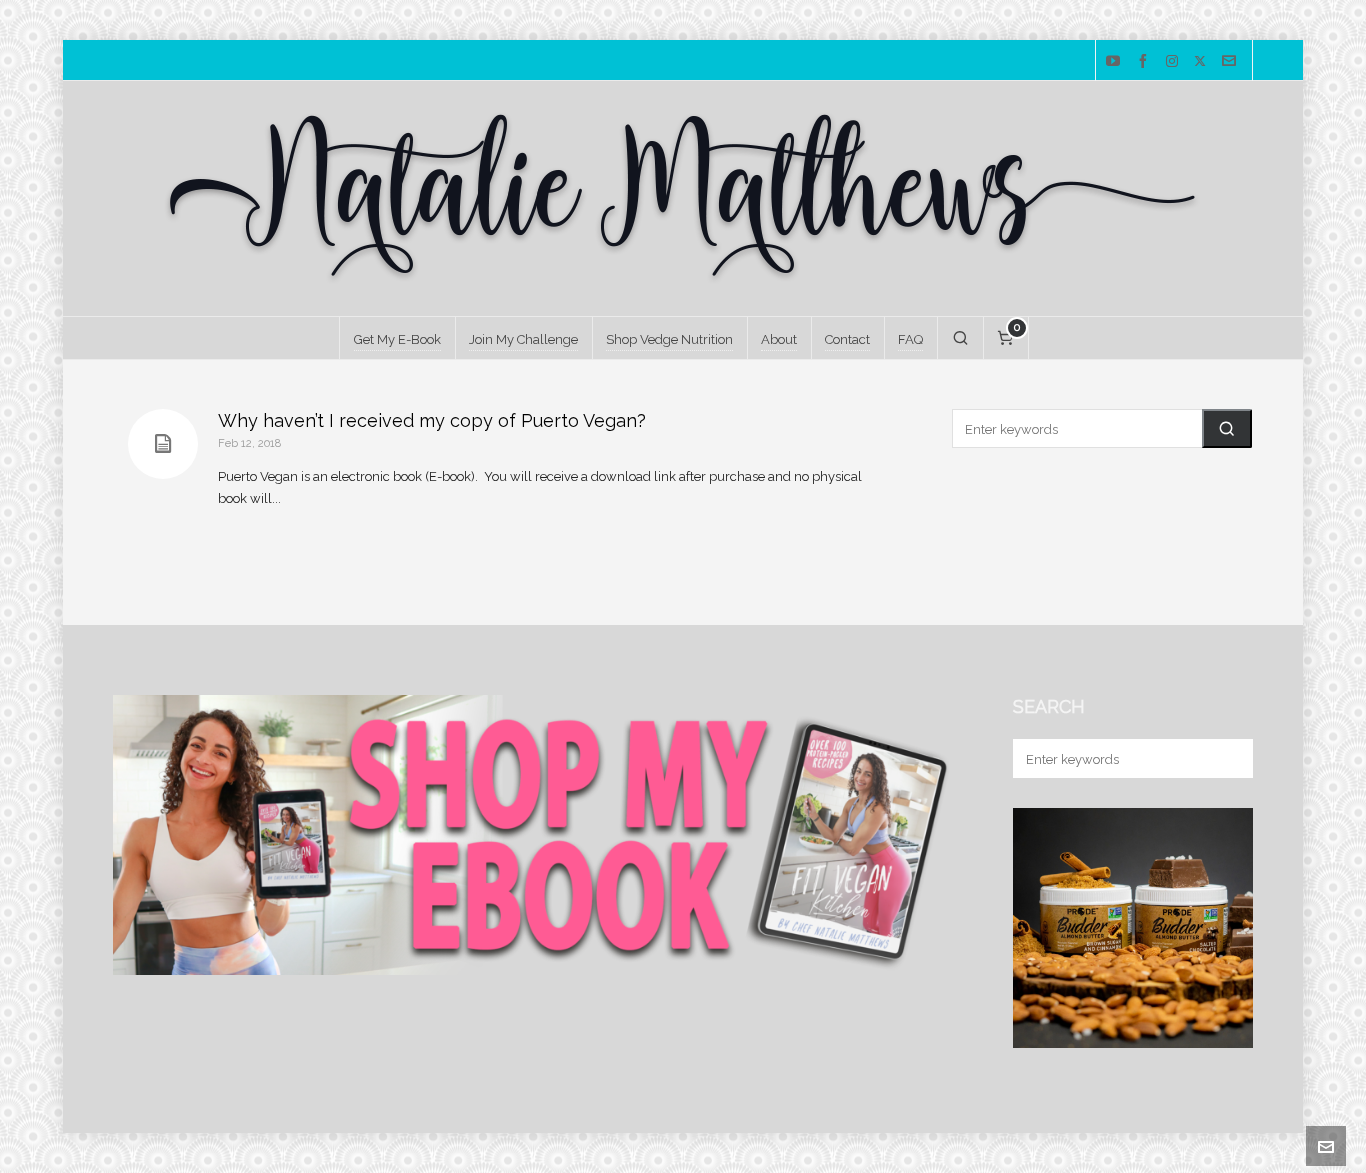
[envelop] (1232, 61)
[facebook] (1146, 61)
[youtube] (1116, 61)
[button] (1227, 428)
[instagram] (1175, 61)
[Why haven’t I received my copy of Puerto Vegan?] (163, 444)
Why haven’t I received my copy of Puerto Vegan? (432, 420)
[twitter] (1203, 61)
